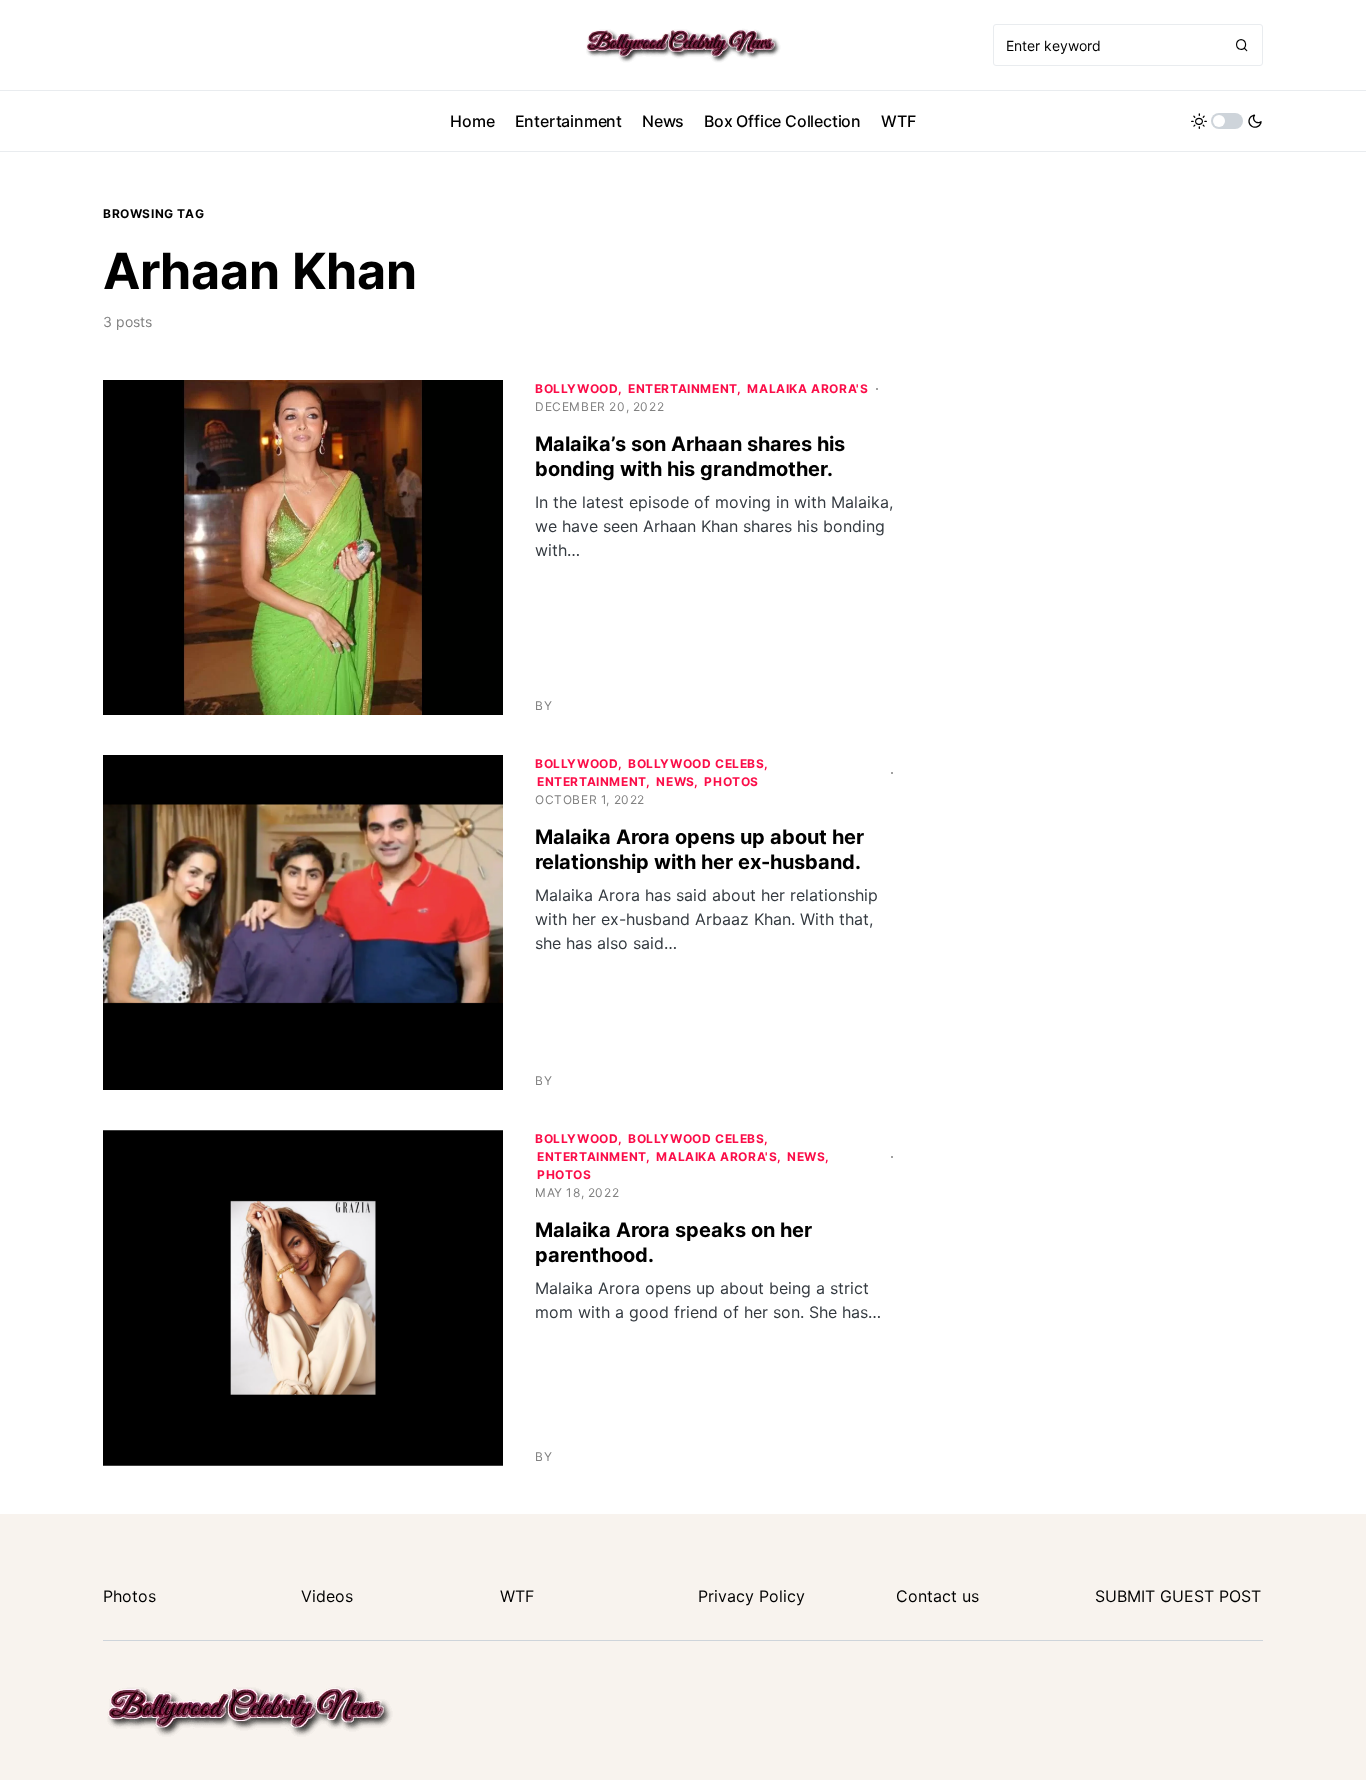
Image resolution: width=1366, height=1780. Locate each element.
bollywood (576, 388)
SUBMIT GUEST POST (1178, 1596)
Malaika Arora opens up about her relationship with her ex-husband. (699, 849)
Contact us (937, 1596)
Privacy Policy (751, 1596)
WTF (517, 1596)
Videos (327, 1596)
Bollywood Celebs (696, 763)
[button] (1227, 121)
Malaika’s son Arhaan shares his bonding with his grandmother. (690, 456)
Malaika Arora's (807, 388)
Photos (731, 781)
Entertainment (683, 388)
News (675, 781)
